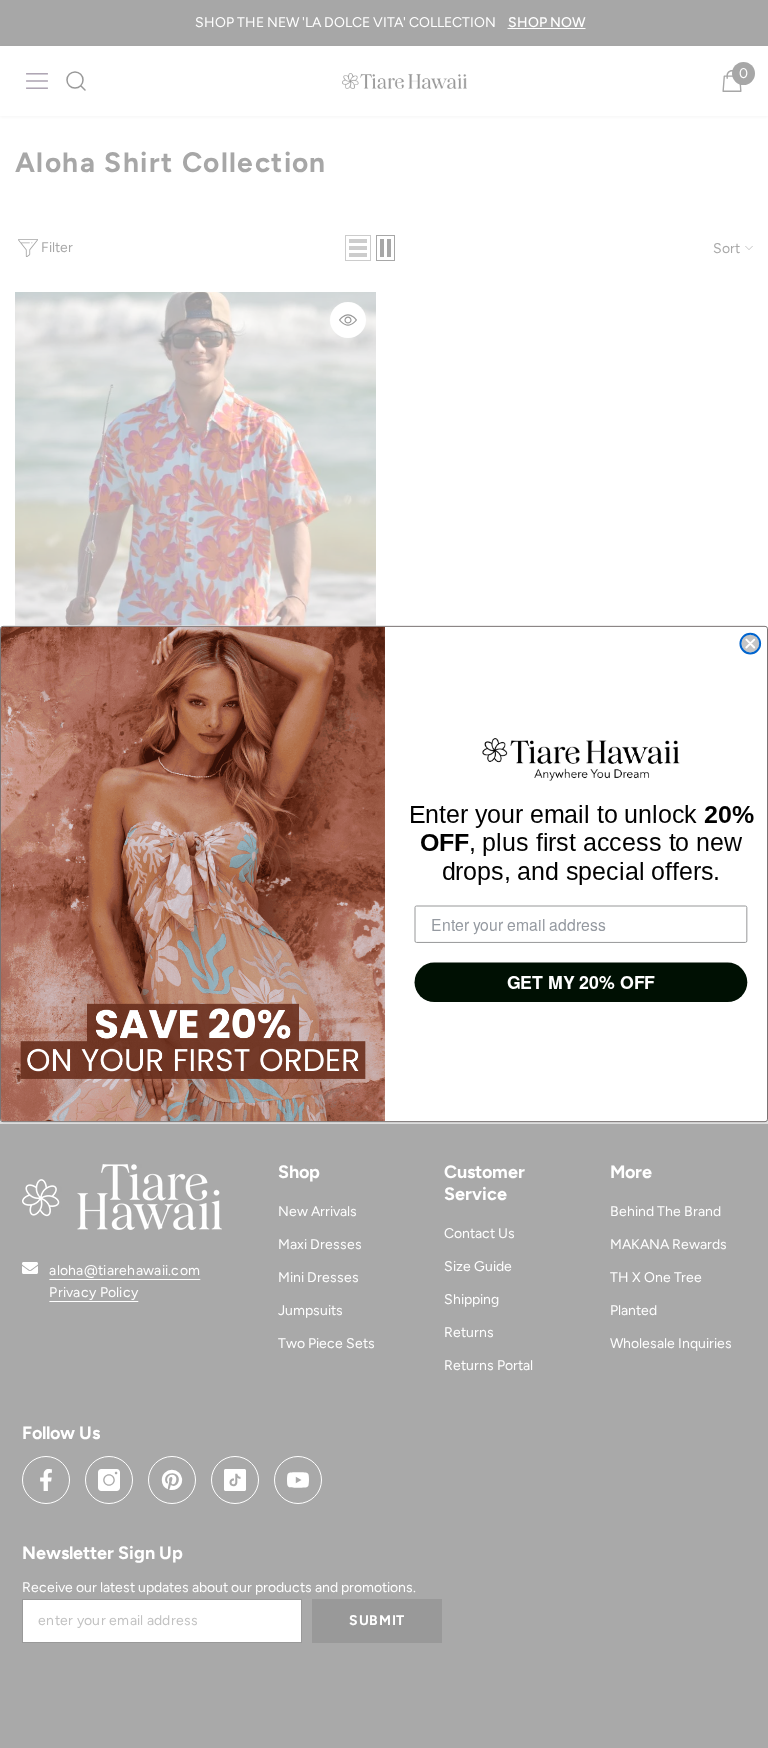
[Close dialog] (750, 644)
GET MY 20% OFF (581, 983)
